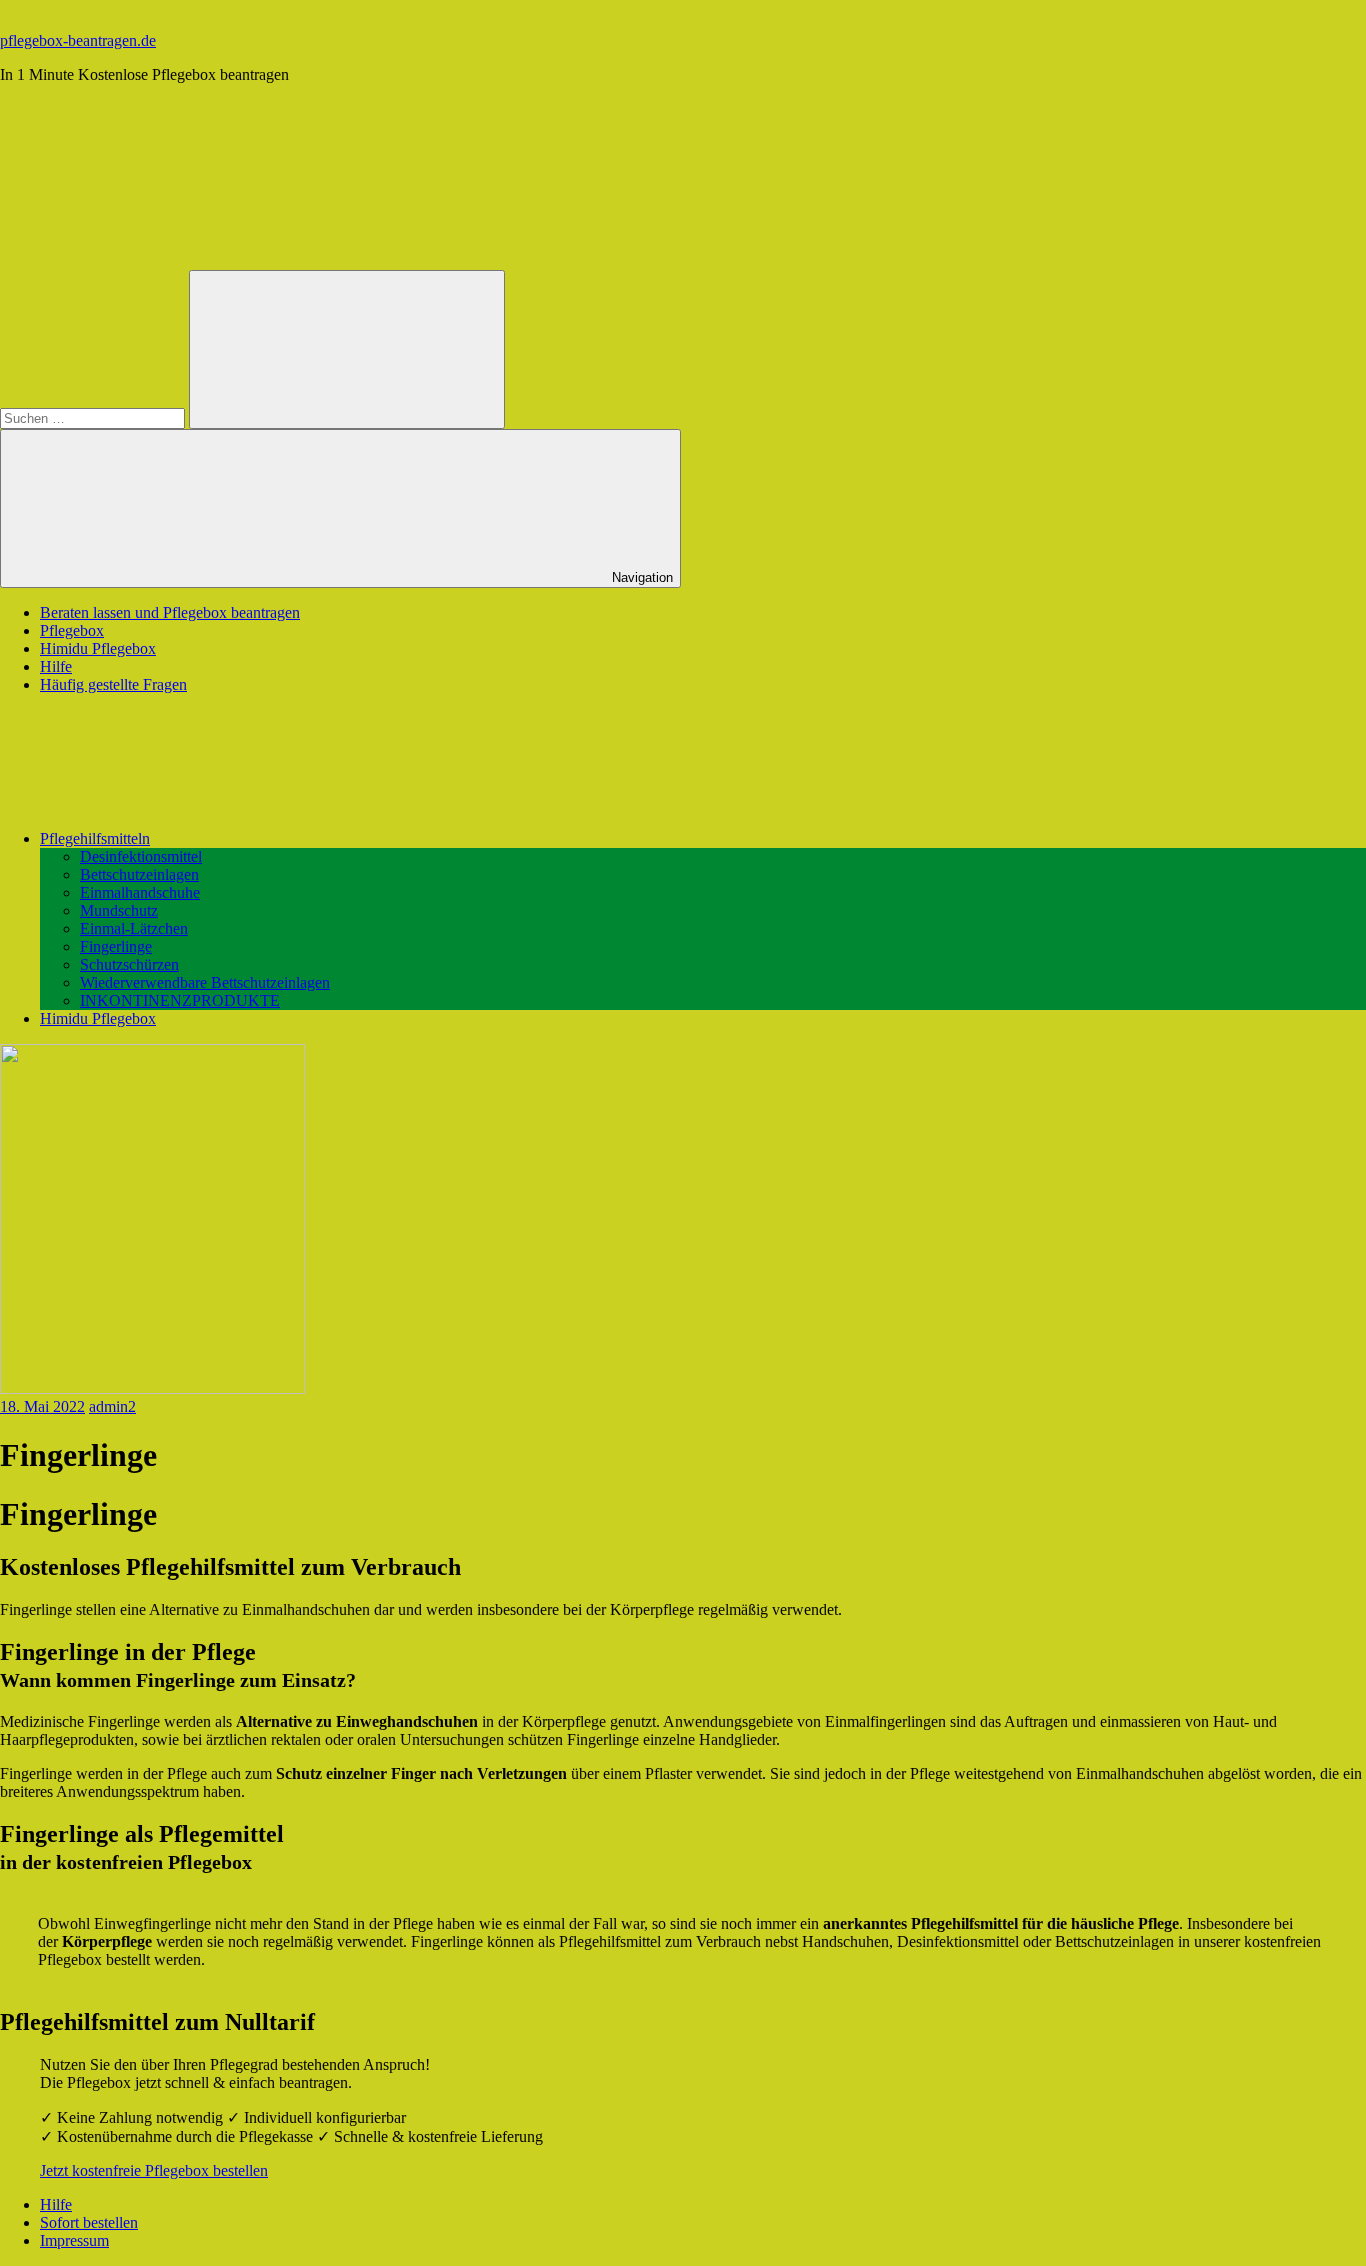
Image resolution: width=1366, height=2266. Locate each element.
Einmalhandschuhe (140, 892)
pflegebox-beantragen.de (78, 40)
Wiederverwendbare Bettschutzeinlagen (205, 982)
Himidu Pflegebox (98, 648)
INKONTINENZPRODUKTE (180, 1000)
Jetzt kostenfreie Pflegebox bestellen (154, 2170)
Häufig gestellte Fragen (113, 684)
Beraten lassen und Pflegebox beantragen (170, 612)
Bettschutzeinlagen (139, 874)
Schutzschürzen (129, 964)
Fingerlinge (116, 946)
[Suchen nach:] (94, 417)
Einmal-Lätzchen (134, 928)
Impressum (74, 2240)
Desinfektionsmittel (141, 856)
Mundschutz (119, 910)
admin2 (112, 1406)
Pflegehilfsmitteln (95, 838)
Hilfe (56, 666)
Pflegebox (72, 630)
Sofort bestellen (89, 2222)
